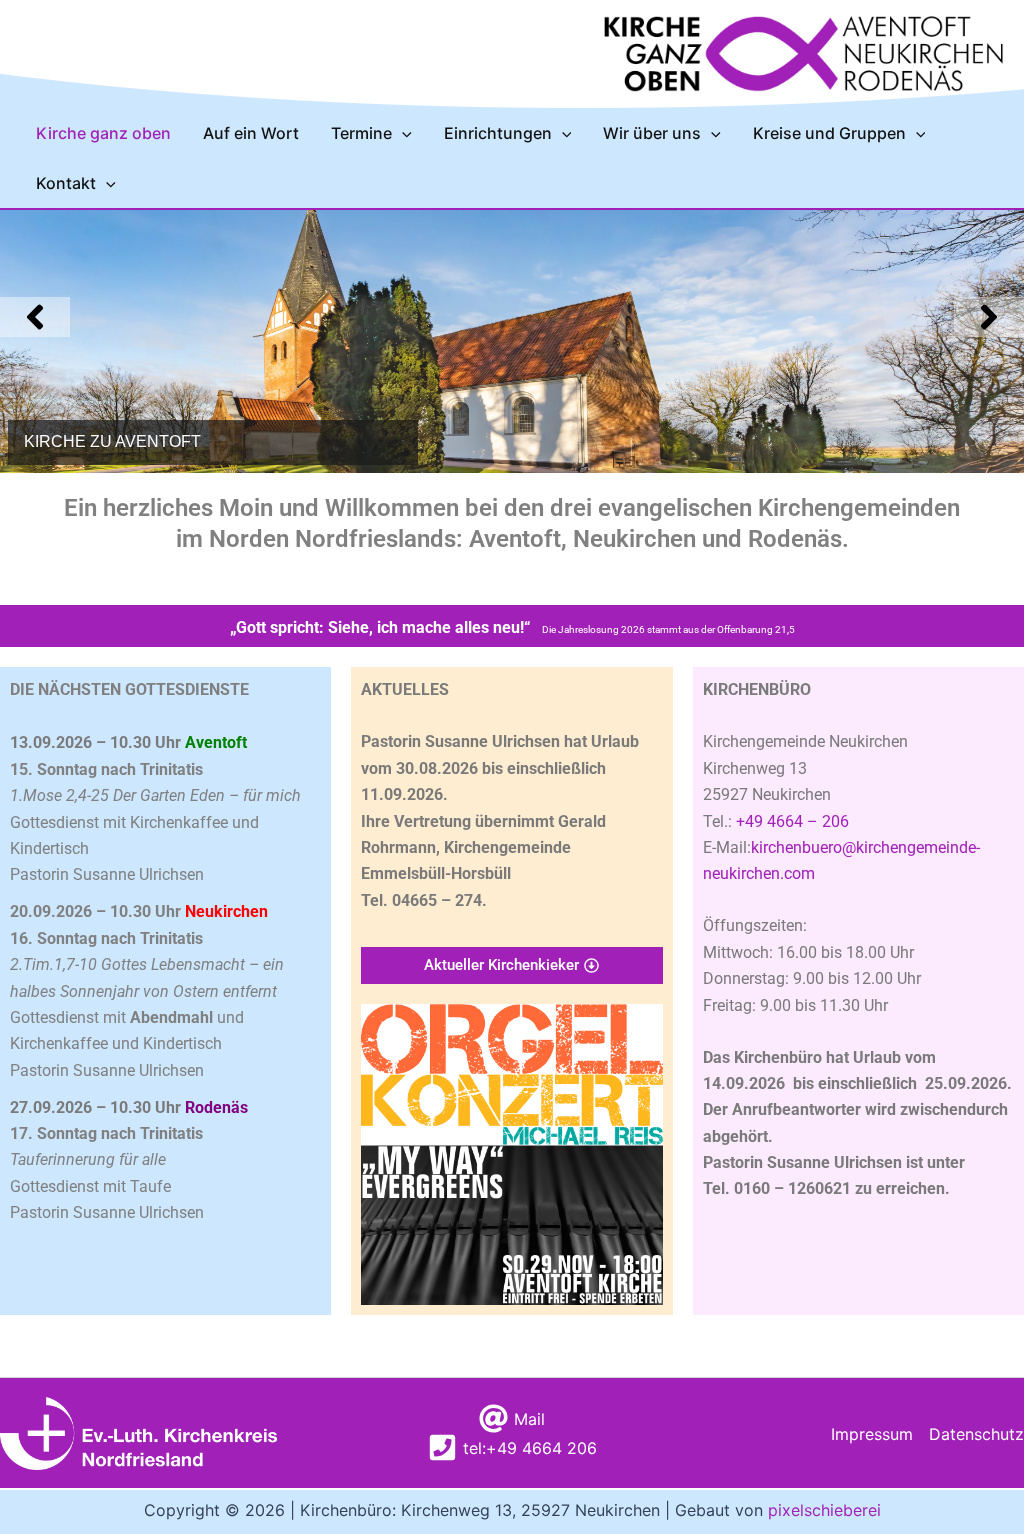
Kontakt (66, 183)
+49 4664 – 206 (792, 821)
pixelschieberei (824, 1510)
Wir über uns (652, 133)
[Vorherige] (35, 317)
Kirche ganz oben (103, 133)
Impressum (872, 1434)
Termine (361, 133)
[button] (402, 133)
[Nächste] (989, 317)
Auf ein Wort (251, 133)
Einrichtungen (498, 133)
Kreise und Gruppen (829, 133)
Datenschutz (976, 1434)
